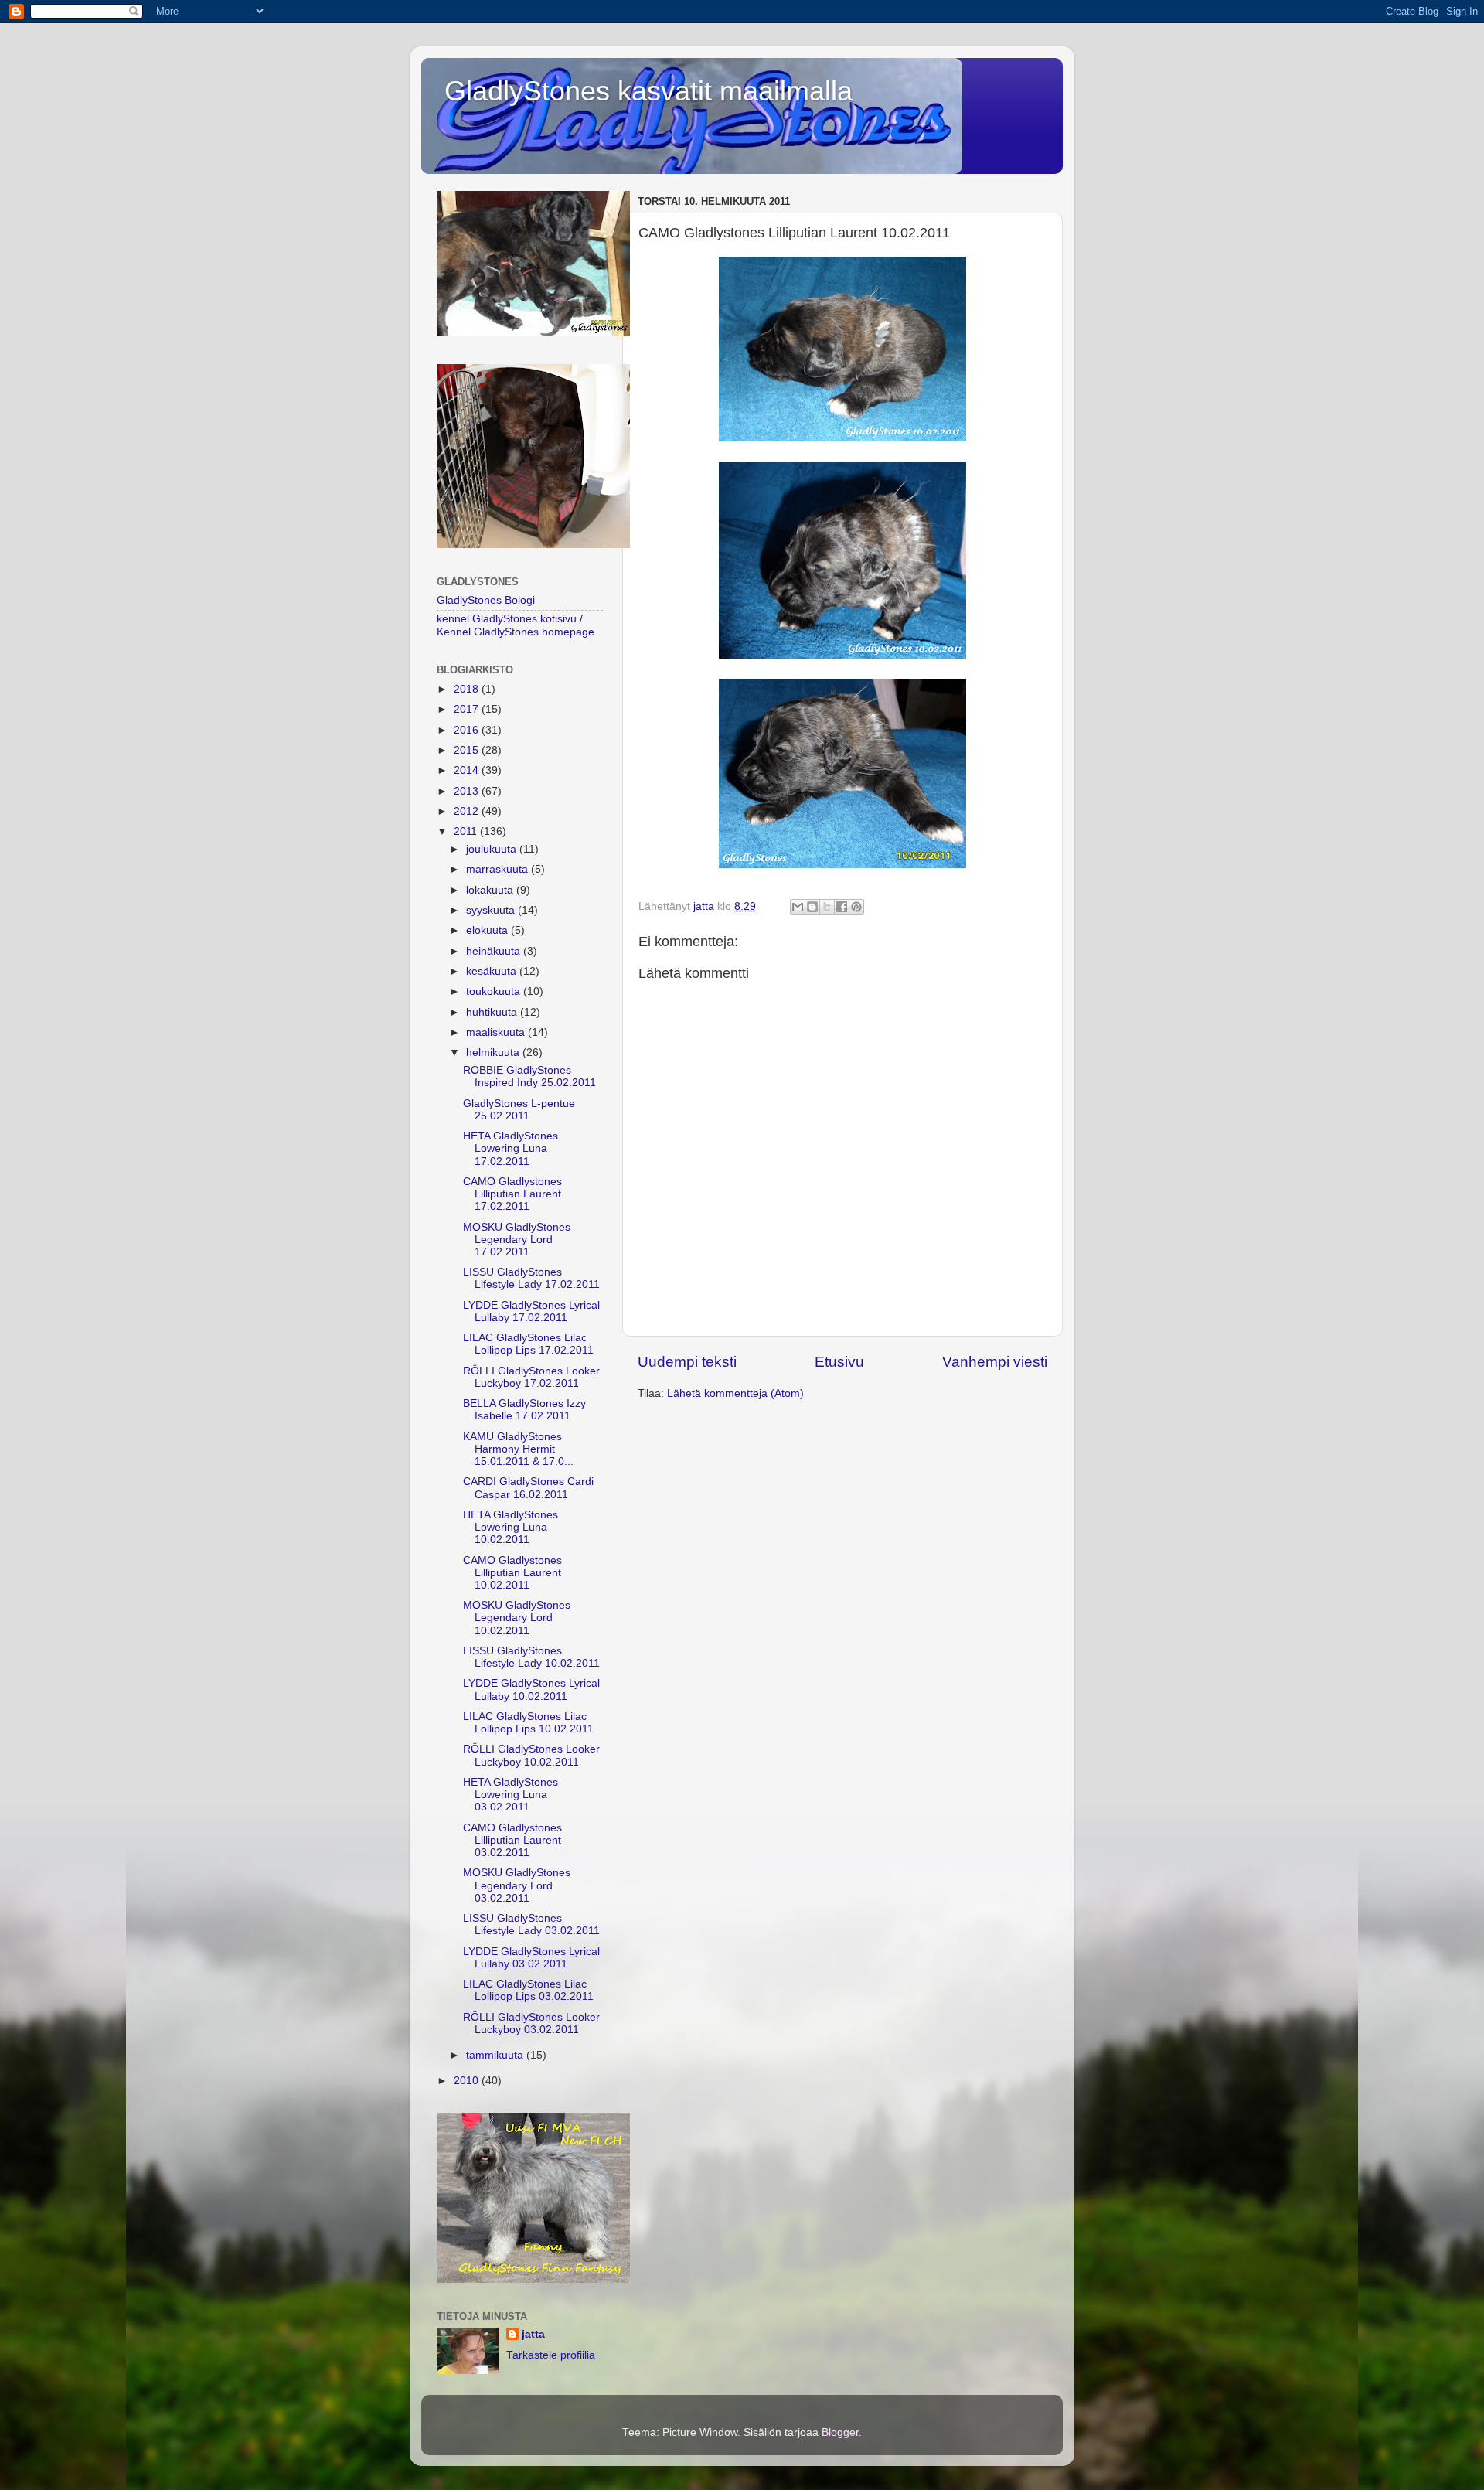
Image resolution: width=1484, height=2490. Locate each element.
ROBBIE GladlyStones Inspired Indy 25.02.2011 (529, 1076)
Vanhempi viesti (995, 1362)
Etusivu (839, 1362)
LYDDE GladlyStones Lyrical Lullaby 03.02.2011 (531, 1958)
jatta (533, 2334)
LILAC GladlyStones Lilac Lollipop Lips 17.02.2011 (528, 1344)
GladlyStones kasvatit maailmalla (648, 91)
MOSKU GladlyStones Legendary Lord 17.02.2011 (517, 1240)
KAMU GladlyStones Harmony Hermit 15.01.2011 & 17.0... (518, 1449)
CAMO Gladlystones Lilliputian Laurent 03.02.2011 (512, 1840)
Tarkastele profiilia (551, 2355)
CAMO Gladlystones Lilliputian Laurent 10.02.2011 (512, 1573)
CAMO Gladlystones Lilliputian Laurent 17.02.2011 (512, 1194)
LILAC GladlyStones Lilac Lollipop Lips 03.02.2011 (528, 1990)
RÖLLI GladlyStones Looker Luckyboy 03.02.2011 (531, 2023)
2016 (468, 730)
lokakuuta (491, 890)
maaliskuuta (497, 1032)
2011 (467, 831)
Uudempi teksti (687, 1362)
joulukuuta (493, 849)
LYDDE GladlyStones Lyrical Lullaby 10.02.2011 (531, 1690)
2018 (468, 689)
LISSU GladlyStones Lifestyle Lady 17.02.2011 (531, 1278)
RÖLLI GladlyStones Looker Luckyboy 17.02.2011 (531, 1377)
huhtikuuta (493, 1012)
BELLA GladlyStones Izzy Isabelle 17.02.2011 (524, 1410)
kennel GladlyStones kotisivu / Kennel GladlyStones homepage (516, 625)
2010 (468, 2081)
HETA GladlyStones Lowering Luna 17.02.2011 (511, 1148)
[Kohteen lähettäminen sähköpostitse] (798, 907)
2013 (468, 791)
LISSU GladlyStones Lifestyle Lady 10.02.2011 (531, 1657)
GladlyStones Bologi (486, 600)
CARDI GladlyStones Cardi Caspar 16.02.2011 (528, 1488)
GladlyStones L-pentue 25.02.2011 (519, 1110)
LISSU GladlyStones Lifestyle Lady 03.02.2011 (531, 1925)
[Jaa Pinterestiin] (856, 907)
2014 (468, 770)
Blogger (840, 2432)
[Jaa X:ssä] (827, 907)
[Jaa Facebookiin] (842, 907)
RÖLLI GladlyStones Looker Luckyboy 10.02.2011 (531, 1755)
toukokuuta (495, 991)
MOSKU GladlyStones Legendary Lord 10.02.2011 (517, 1618)
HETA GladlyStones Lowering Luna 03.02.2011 (511, 1795)
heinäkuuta (495, 951)
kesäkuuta (493, 971)
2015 (468, 750)
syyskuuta (492, 910)
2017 (468, 709)
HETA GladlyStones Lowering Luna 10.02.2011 (511, 1527)
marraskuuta (499, 869)
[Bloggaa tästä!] (812, 907)
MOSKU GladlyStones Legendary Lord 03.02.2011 (517, 1885)
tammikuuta (496, 2055)
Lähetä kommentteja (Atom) (735, 1393)
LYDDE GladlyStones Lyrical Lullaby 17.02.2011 (531, 1311)
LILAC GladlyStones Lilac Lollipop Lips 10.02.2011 (528, 1723)
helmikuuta (494, 1053)
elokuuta (488, 930)
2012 (468, 811)
